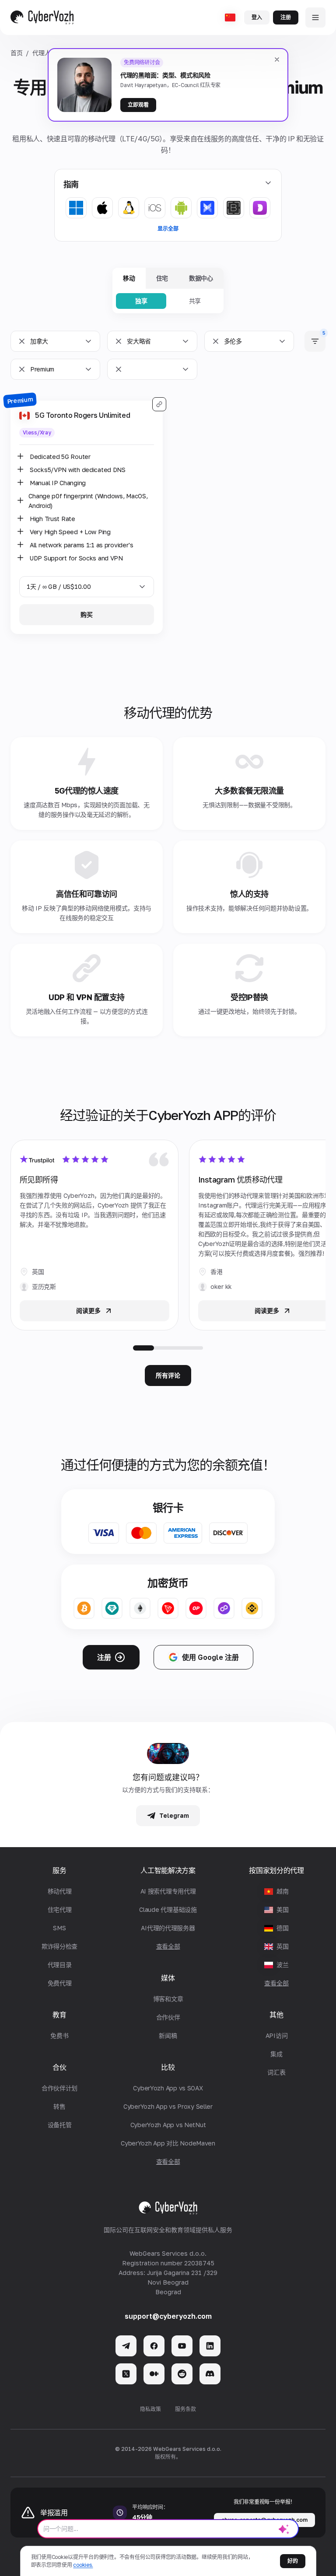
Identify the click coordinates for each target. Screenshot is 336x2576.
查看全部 (276, 1983)
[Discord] (210, 2374)
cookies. (83, 2565)
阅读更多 (88, 1311)
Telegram (174, 1815)
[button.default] (284, 2529)
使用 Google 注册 (210, 1657)
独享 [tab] (141, 301)
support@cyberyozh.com (168, 2316)
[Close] (277, 59)
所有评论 (168, 1375)
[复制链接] (159, 404)
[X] (126, 2374)
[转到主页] (42, 17)
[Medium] (154, 2374)
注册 (286, 17)
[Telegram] (126, 2346)
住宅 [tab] (162, 278)
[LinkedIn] (210, 2346)
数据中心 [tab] (201, 278)
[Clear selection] (22, 341)
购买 (87, 614)
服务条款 (185, 2409)
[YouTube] (182, 2346)
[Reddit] (182, 2374)
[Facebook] (154, 2346)
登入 (257, 17)
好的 (293, 2561)
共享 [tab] (195, 301)
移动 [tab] (129, 278)
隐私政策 (150, 2409)
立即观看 (138, 105)
